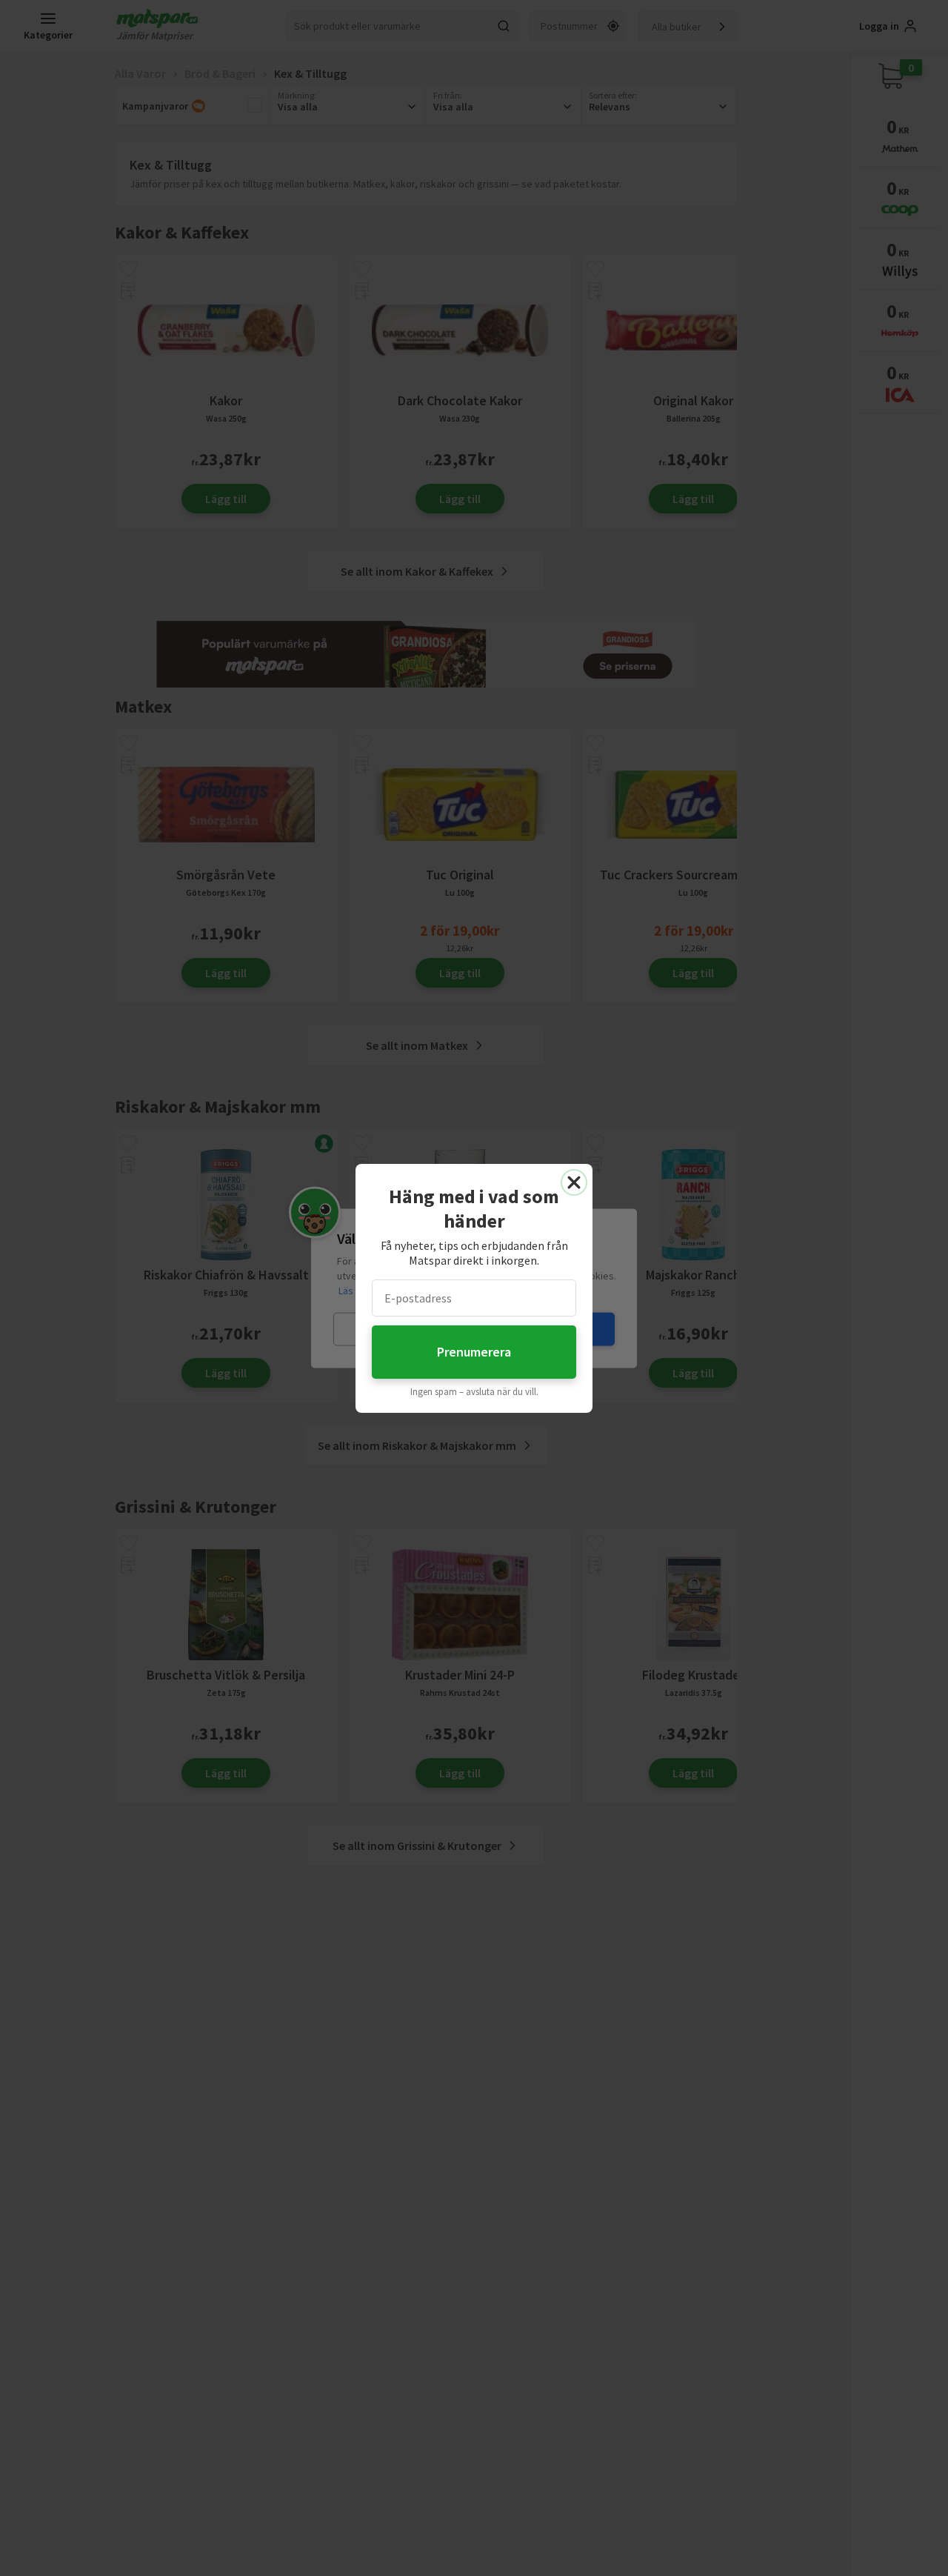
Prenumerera (474, 1352)
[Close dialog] (574, 1182)
